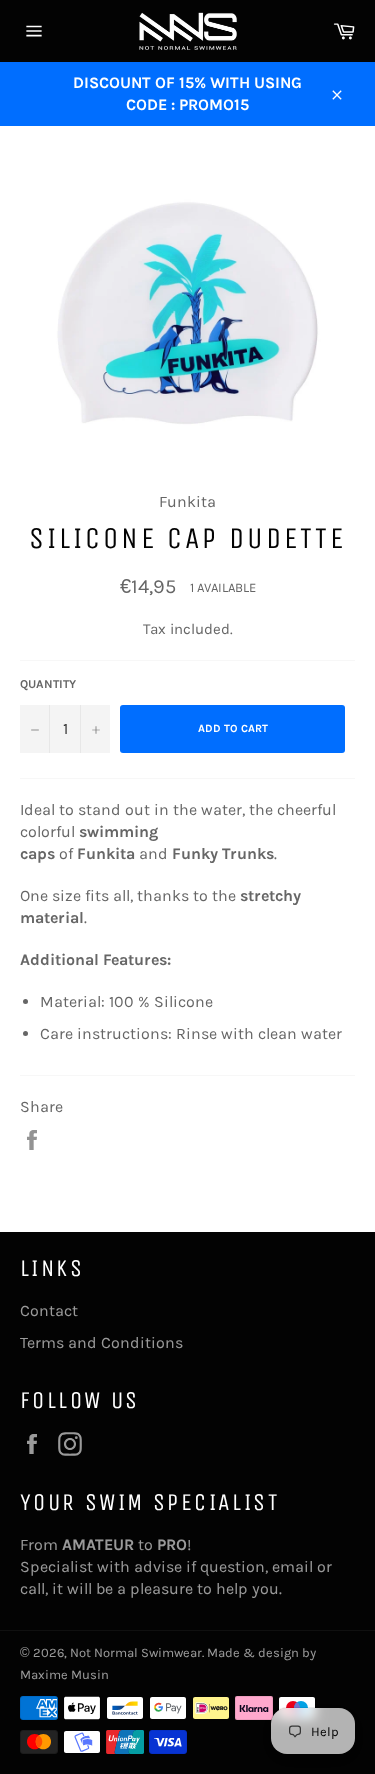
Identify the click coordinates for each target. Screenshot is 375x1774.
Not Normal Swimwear (136, 1652)
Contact (49, 1310)
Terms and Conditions (101, 1342)
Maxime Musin (64, 1674)
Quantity (48, 684)
